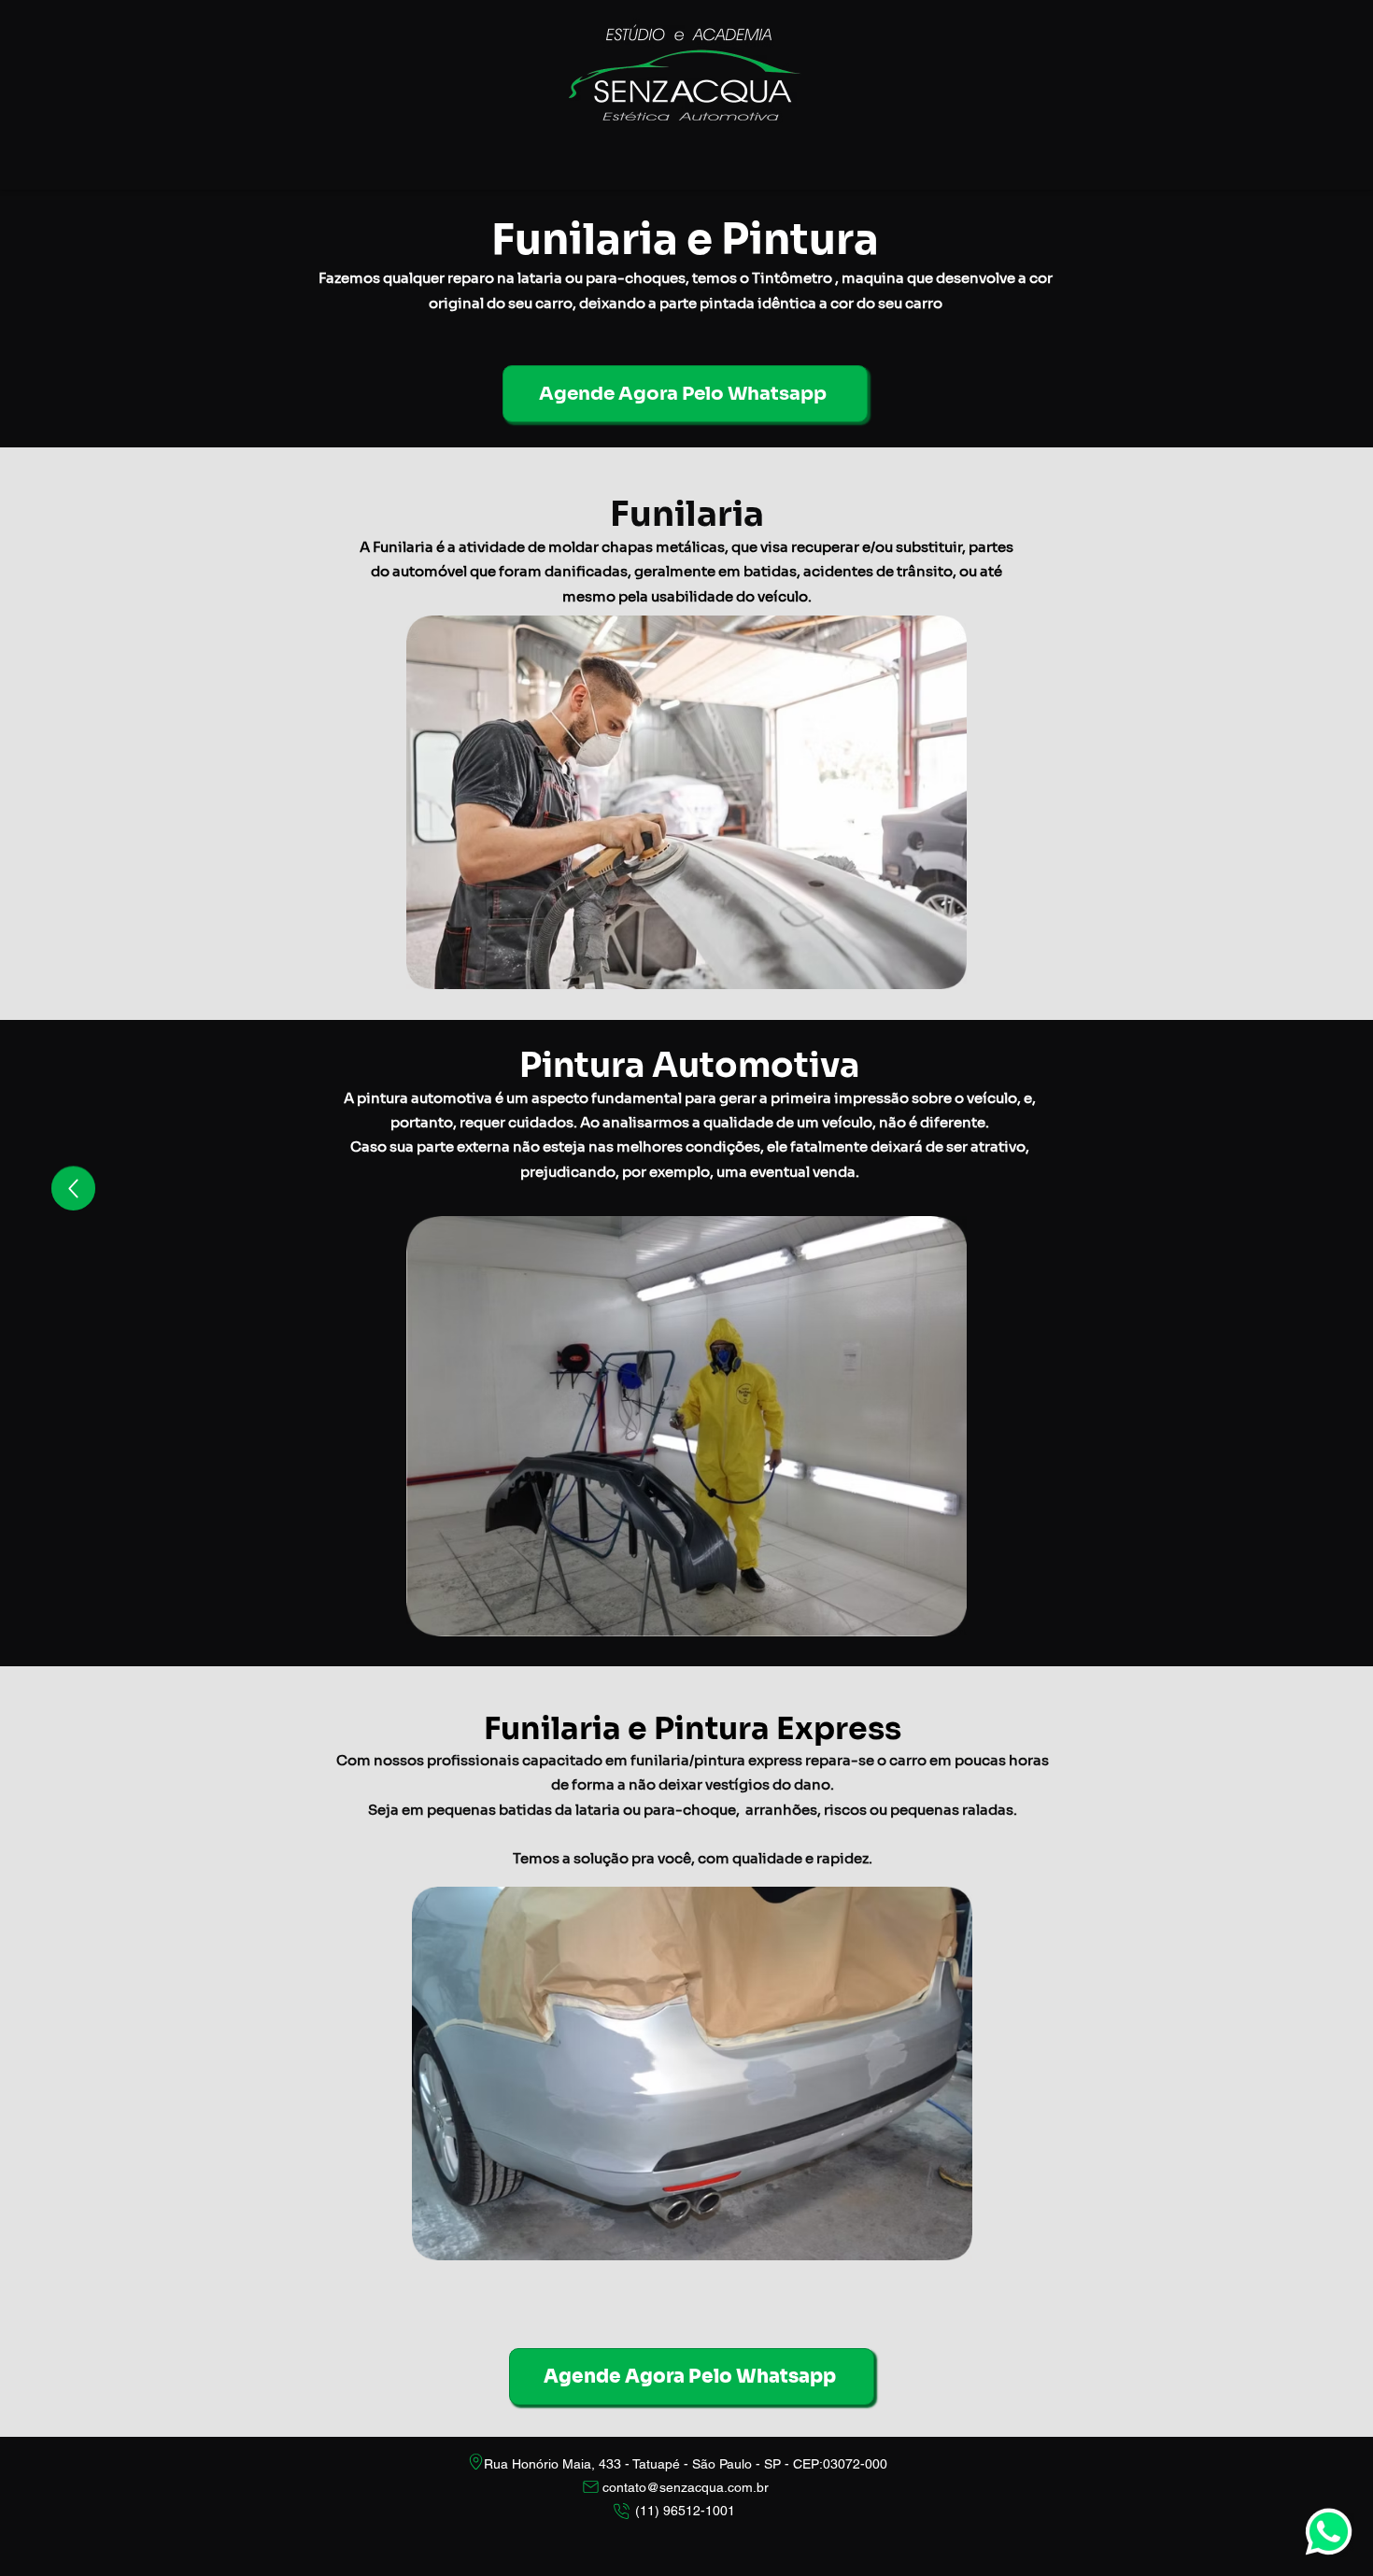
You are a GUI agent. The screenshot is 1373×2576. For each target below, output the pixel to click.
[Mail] (591, 2487)
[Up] (73, 1189)
